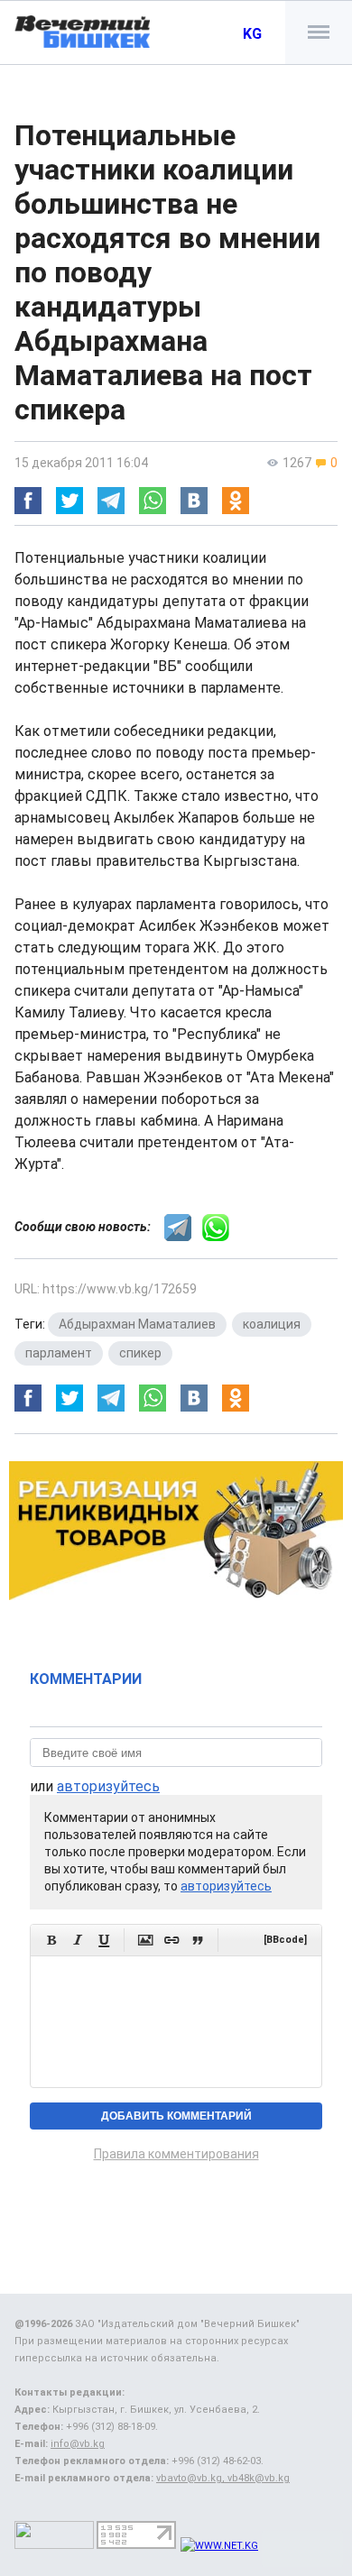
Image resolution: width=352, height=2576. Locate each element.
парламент (59, 1353)
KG (252, 34)
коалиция (272, 1324)
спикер (140, 1353)
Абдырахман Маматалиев (137, 1324)
